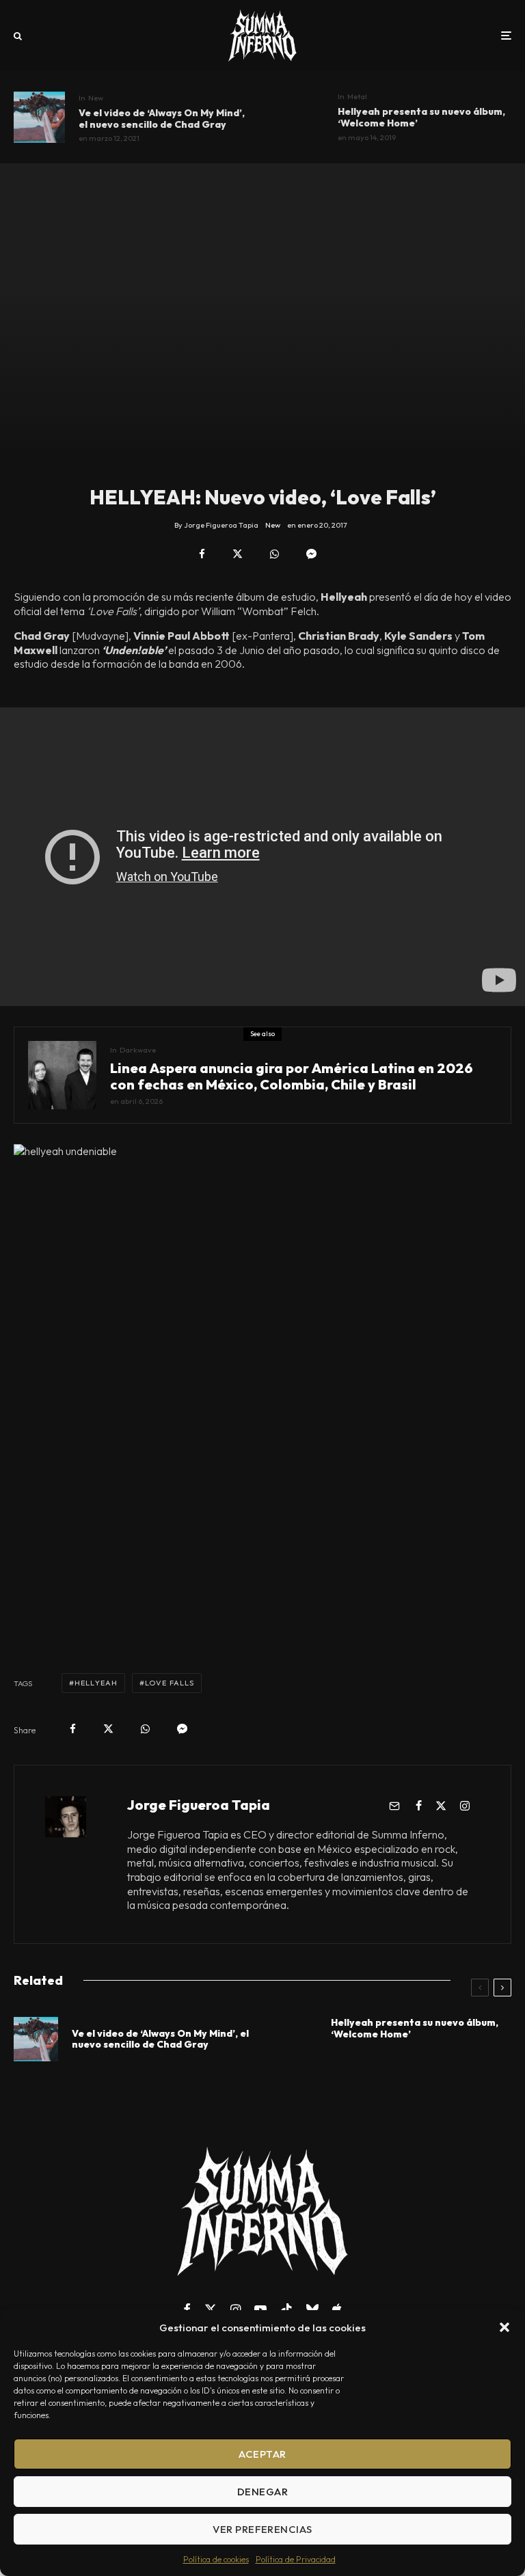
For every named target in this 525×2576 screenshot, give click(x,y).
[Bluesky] (312, 2309)
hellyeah (96, 1683)
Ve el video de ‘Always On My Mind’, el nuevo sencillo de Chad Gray (162, 119)
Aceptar (262, 2454)
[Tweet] (238, 554)
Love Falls (170, 1683)
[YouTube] (260, 2309)
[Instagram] (235, 2309)
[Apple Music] (337, 2309)
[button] (504, 2327)
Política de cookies (216, 2559)
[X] (211, 2309)
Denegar (262, 2492)
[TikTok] (286, 2309)
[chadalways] (39, 117)
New (96, 98)
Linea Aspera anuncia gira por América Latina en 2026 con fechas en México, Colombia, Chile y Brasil (292, 1076)
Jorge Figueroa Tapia (199, 1805)
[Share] (202, 554)
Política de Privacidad (296, 2559)
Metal (357, 96)
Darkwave (138, 1050)
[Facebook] (187, 2309)
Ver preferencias (262, 2529)
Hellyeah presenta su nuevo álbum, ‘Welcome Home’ (421, 118)
